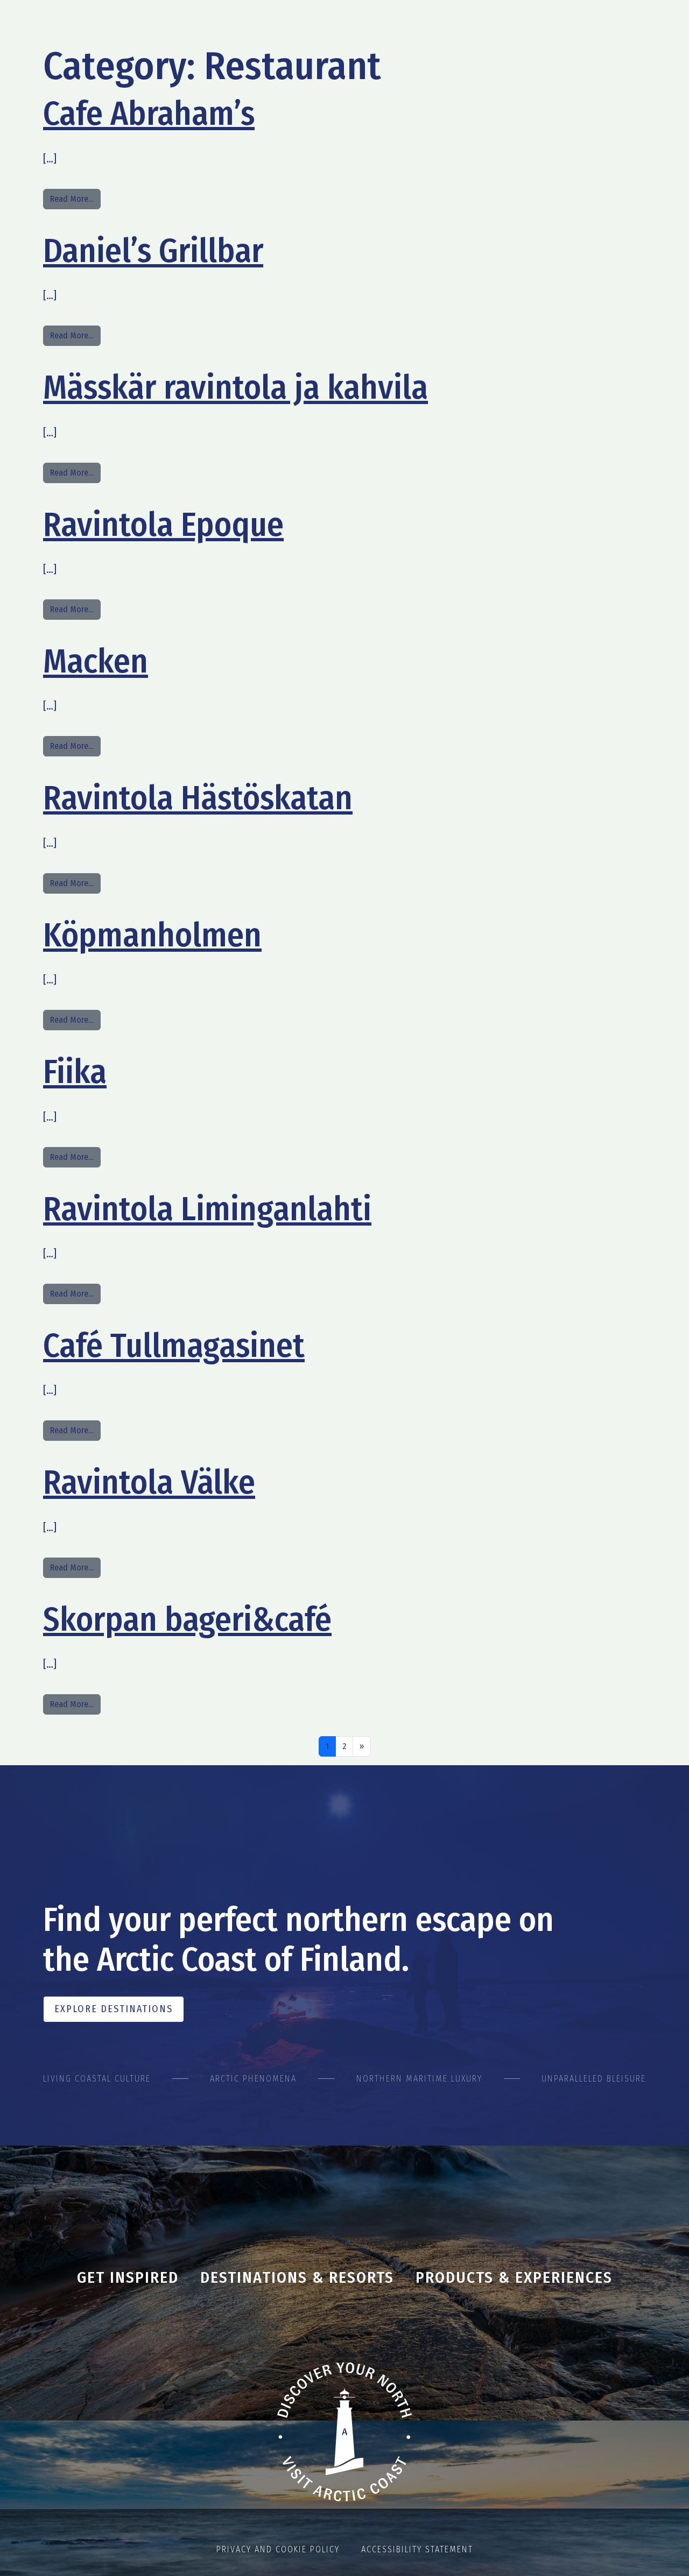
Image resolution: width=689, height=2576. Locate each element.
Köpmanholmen (152, 935)
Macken (96, 661)
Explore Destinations (114, 2009)
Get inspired (128, 2277)
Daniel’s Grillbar (153, 251)
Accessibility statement (417, 2549)
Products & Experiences (514, 2277)
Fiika (75, 1072)
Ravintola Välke (149, 1482)
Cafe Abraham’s (149, 114)
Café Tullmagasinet (174, 1346)
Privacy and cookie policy (278, 2549)
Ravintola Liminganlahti (207, 1209)
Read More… (75, 199)
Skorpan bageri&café (187, 1619)
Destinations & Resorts (297, 2277)
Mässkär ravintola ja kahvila (235, 387)
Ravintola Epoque (163, 525)
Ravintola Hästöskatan (198, 798)
